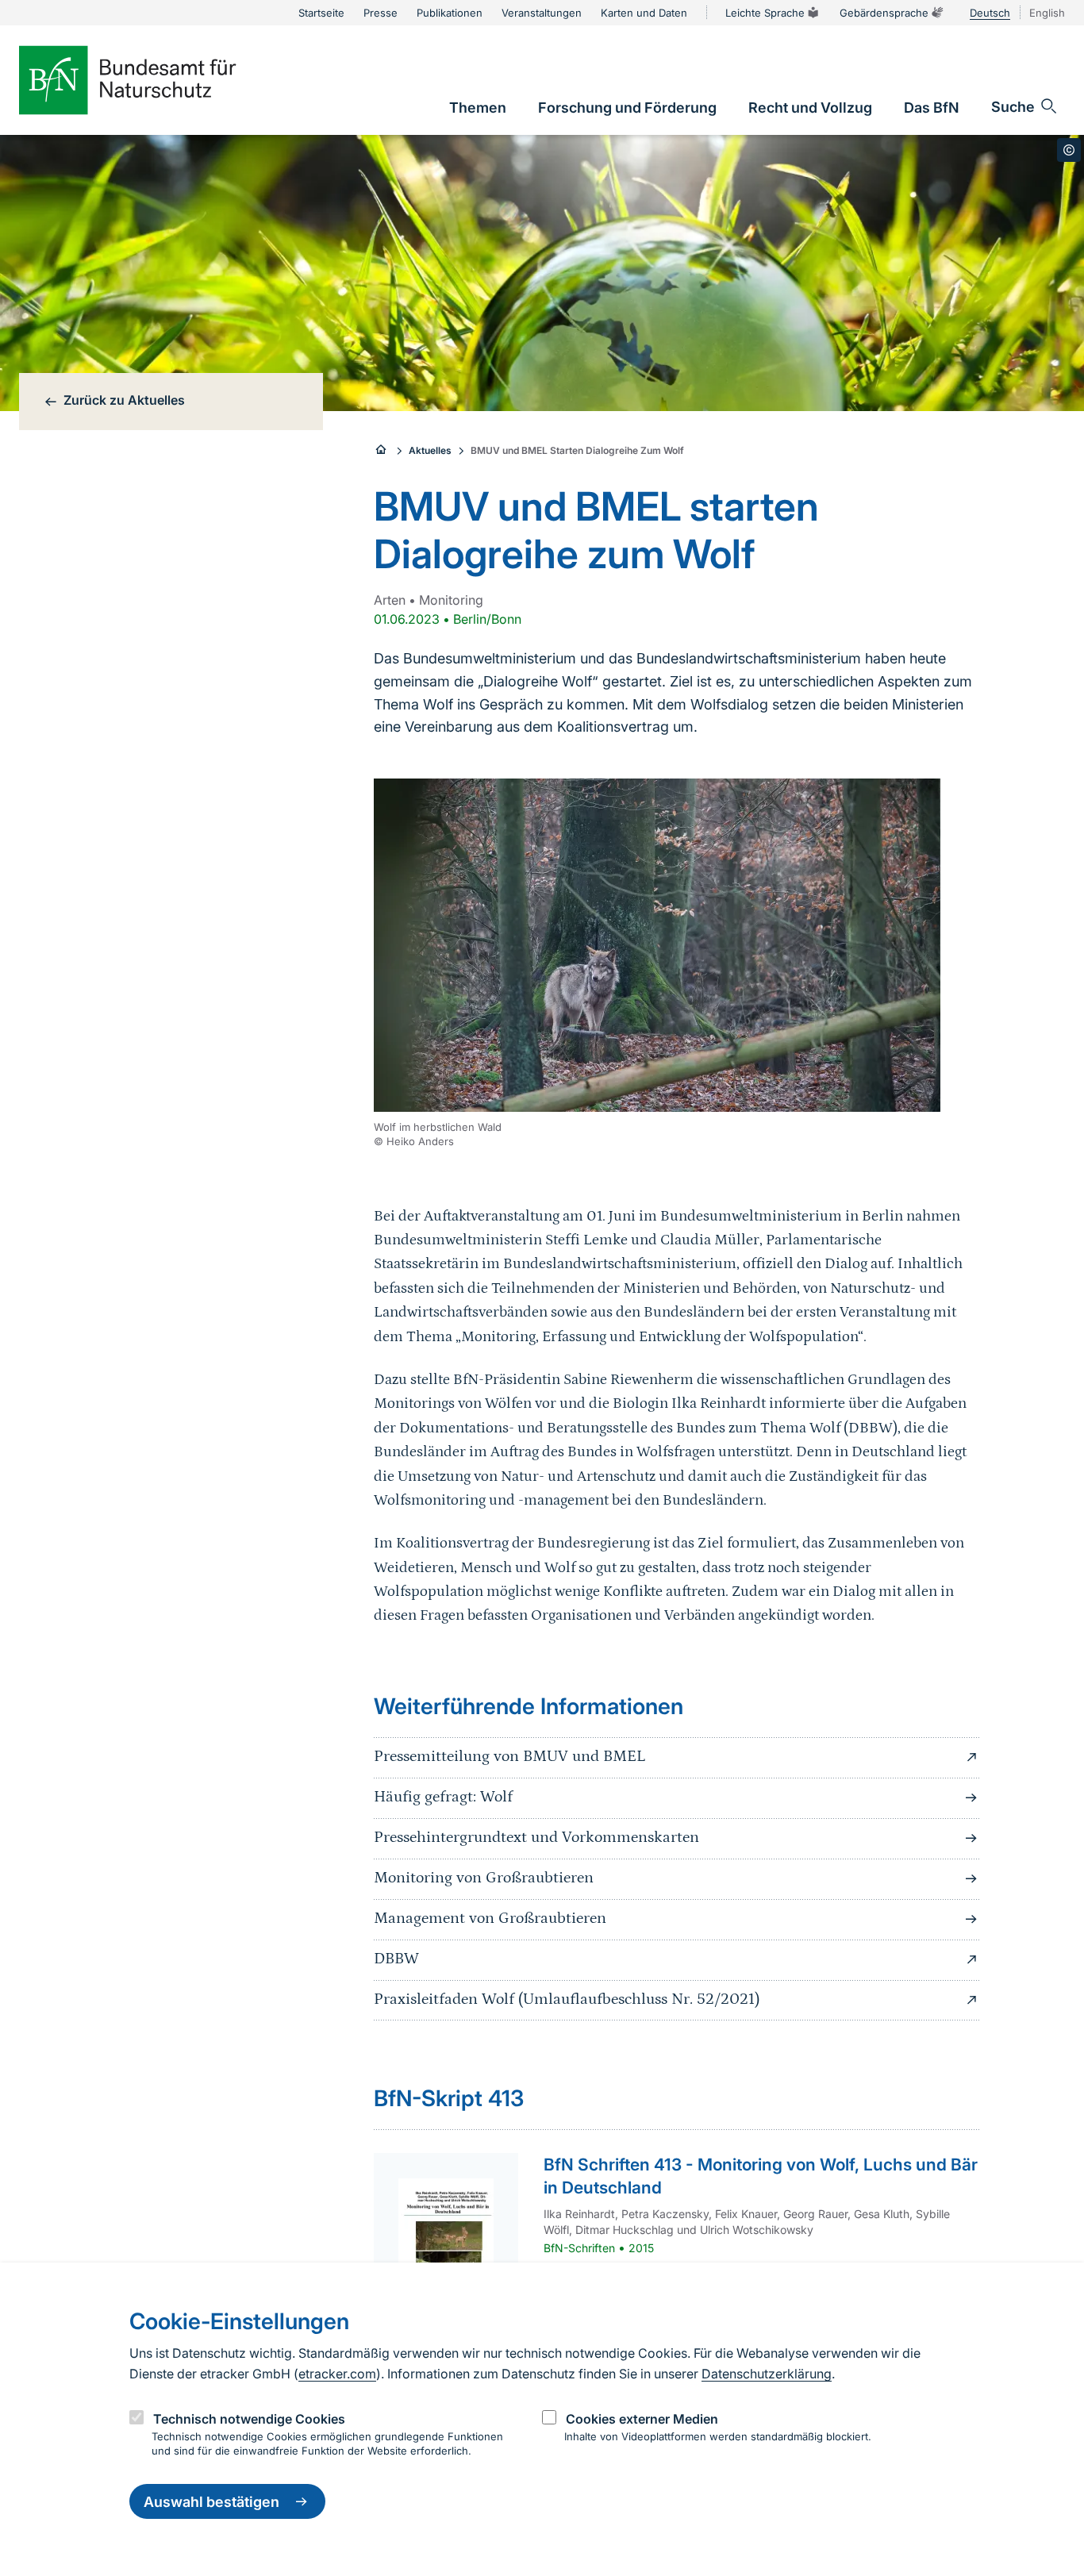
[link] (478, 108)
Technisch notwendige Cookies (249, 2418)
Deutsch (990, 13)
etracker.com (337, 2374)
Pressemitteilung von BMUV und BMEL (509, 1756)
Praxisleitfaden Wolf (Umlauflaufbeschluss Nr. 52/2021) (567, 1999)
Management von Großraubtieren (490, 1918)
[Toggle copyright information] (1069, 150)
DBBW (396, 1959)
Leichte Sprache (765, 13)
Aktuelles (430, 450)
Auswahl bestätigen (211, 2502)
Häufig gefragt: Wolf (443, 1797)
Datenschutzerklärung (767, 2374)
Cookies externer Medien (642, 2418)
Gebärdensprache (884, 13)
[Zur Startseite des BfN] (154, 80)
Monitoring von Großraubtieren (484, 1878)
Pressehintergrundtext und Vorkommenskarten (536, 1837)
